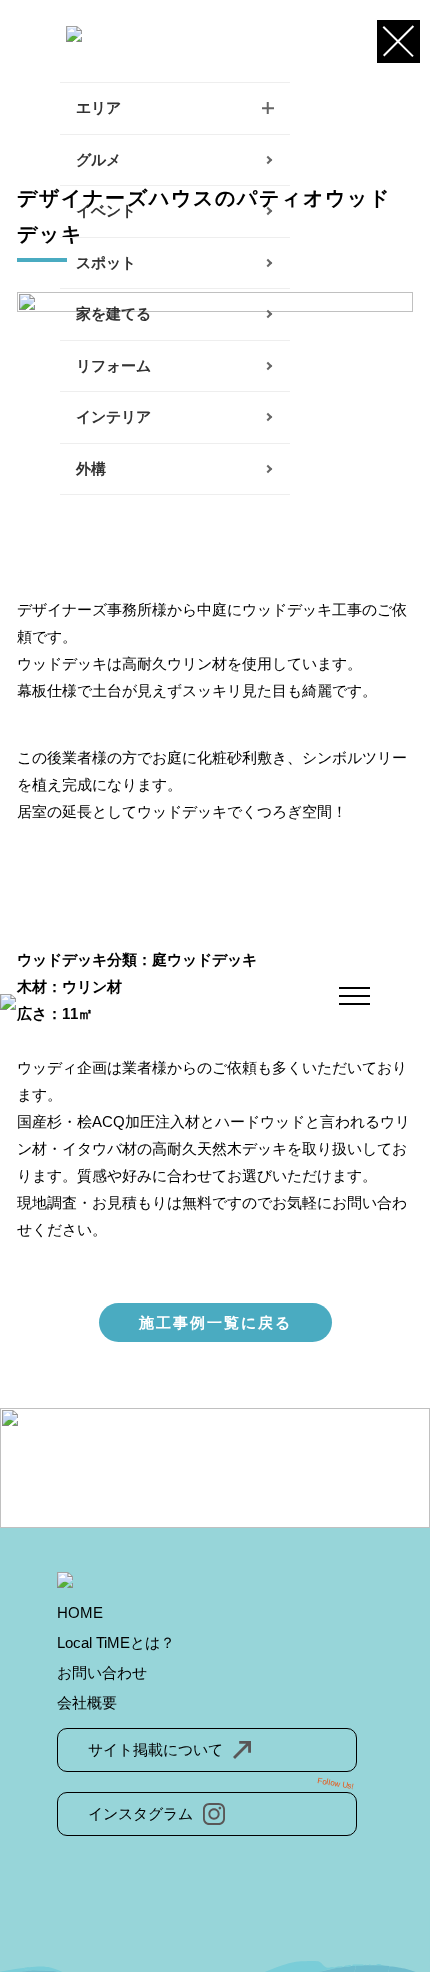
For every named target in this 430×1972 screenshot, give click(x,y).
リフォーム (113, 365)
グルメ (98, 159)
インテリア (113, 416)
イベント (106, 210)
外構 (91, 468)
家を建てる (113, 313)
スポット (106, 262)
